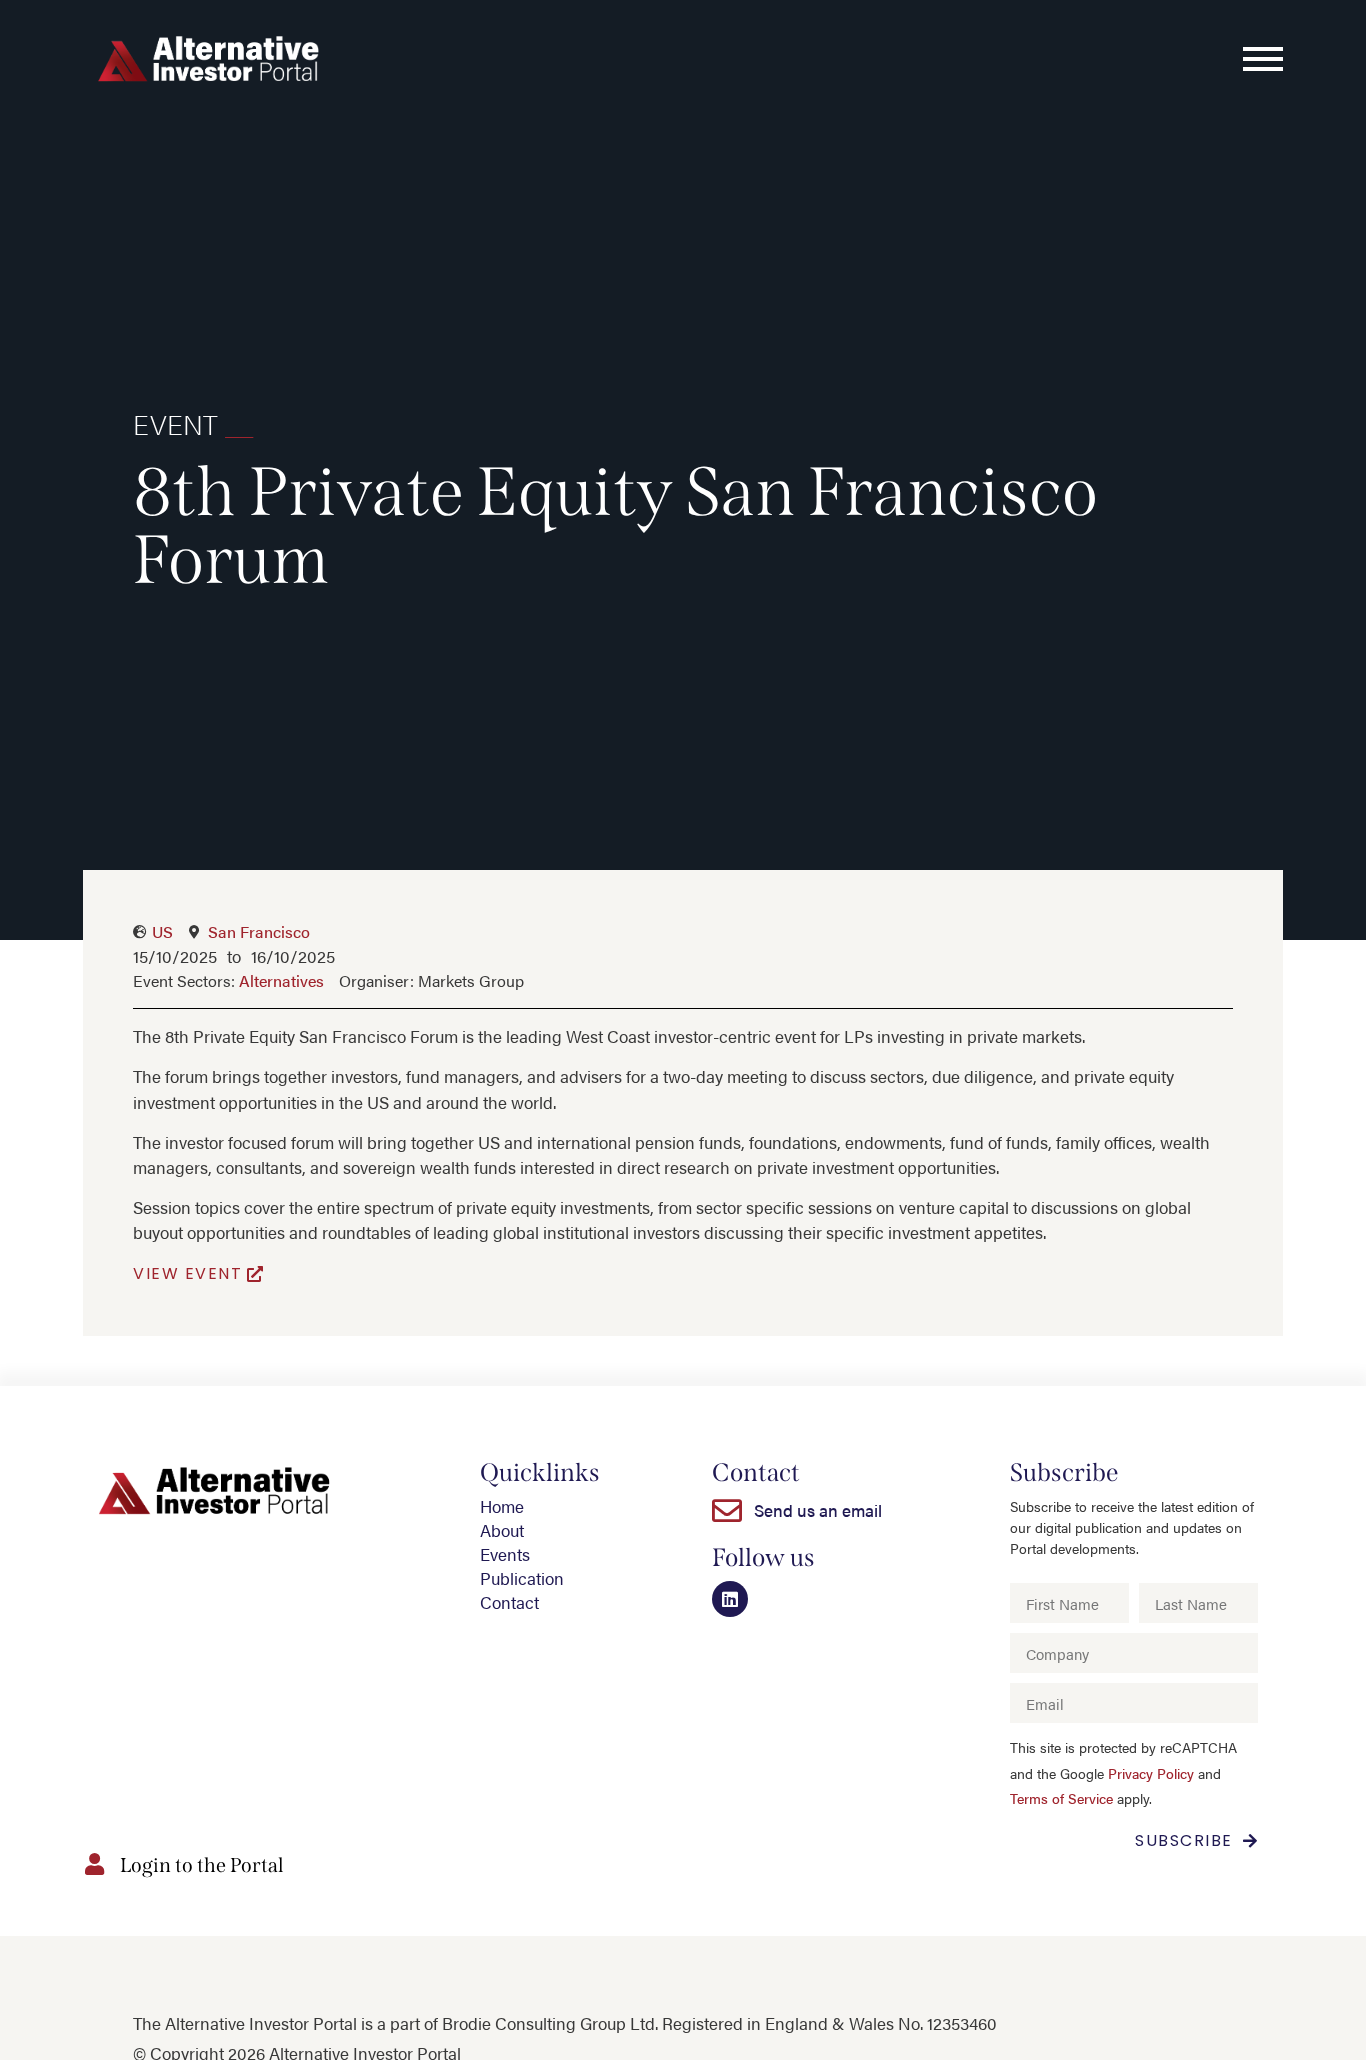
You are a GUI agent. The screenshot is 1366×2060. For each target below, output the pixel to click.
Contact (509, 1602)
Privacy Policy (1151, 1773)
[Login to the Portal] (94, 1864)
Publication (522, 1578)
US (162, 931)
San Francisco (259, 931)
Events (505, 1554)
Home (502, 1506)
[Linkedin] (730, 1599)
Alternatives (281, 980)
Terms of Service (1061, 1798)
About (502, 1530)
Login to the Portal (202, 1865)
